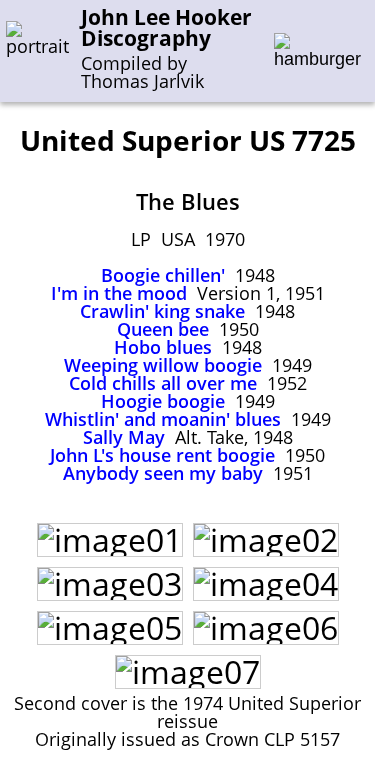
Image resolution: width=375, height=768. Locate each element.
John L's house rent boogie (162, 455)
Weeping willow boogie (163, 365)
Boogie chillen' (163, 275)
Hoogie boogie (163, 401)
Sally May (124, 437)
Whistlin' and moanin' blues (163, 419)
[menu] (317, 51)
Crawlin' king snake (162, 311)
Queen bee (163, 329)
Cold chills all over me (163, 383)
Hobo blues (163, 347)
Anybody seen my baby (163, 473)
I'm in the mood (119, 293)
